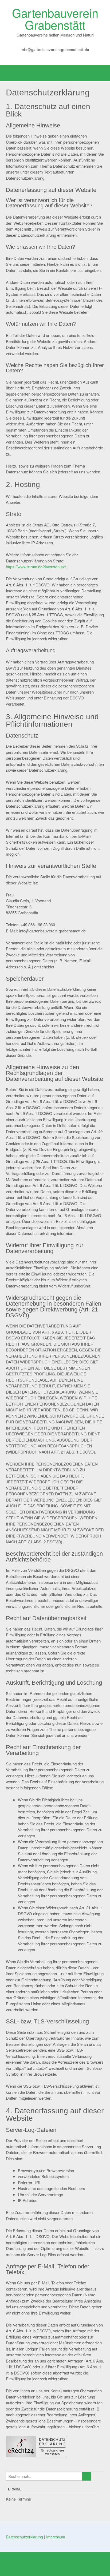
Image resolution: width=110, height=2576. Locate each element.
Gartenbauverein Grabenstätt (55, 18)
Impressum (56, 2537)
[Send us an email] (51, 57)
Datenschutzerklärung (24, 2537)
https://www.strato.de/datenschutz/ (36, 567)
